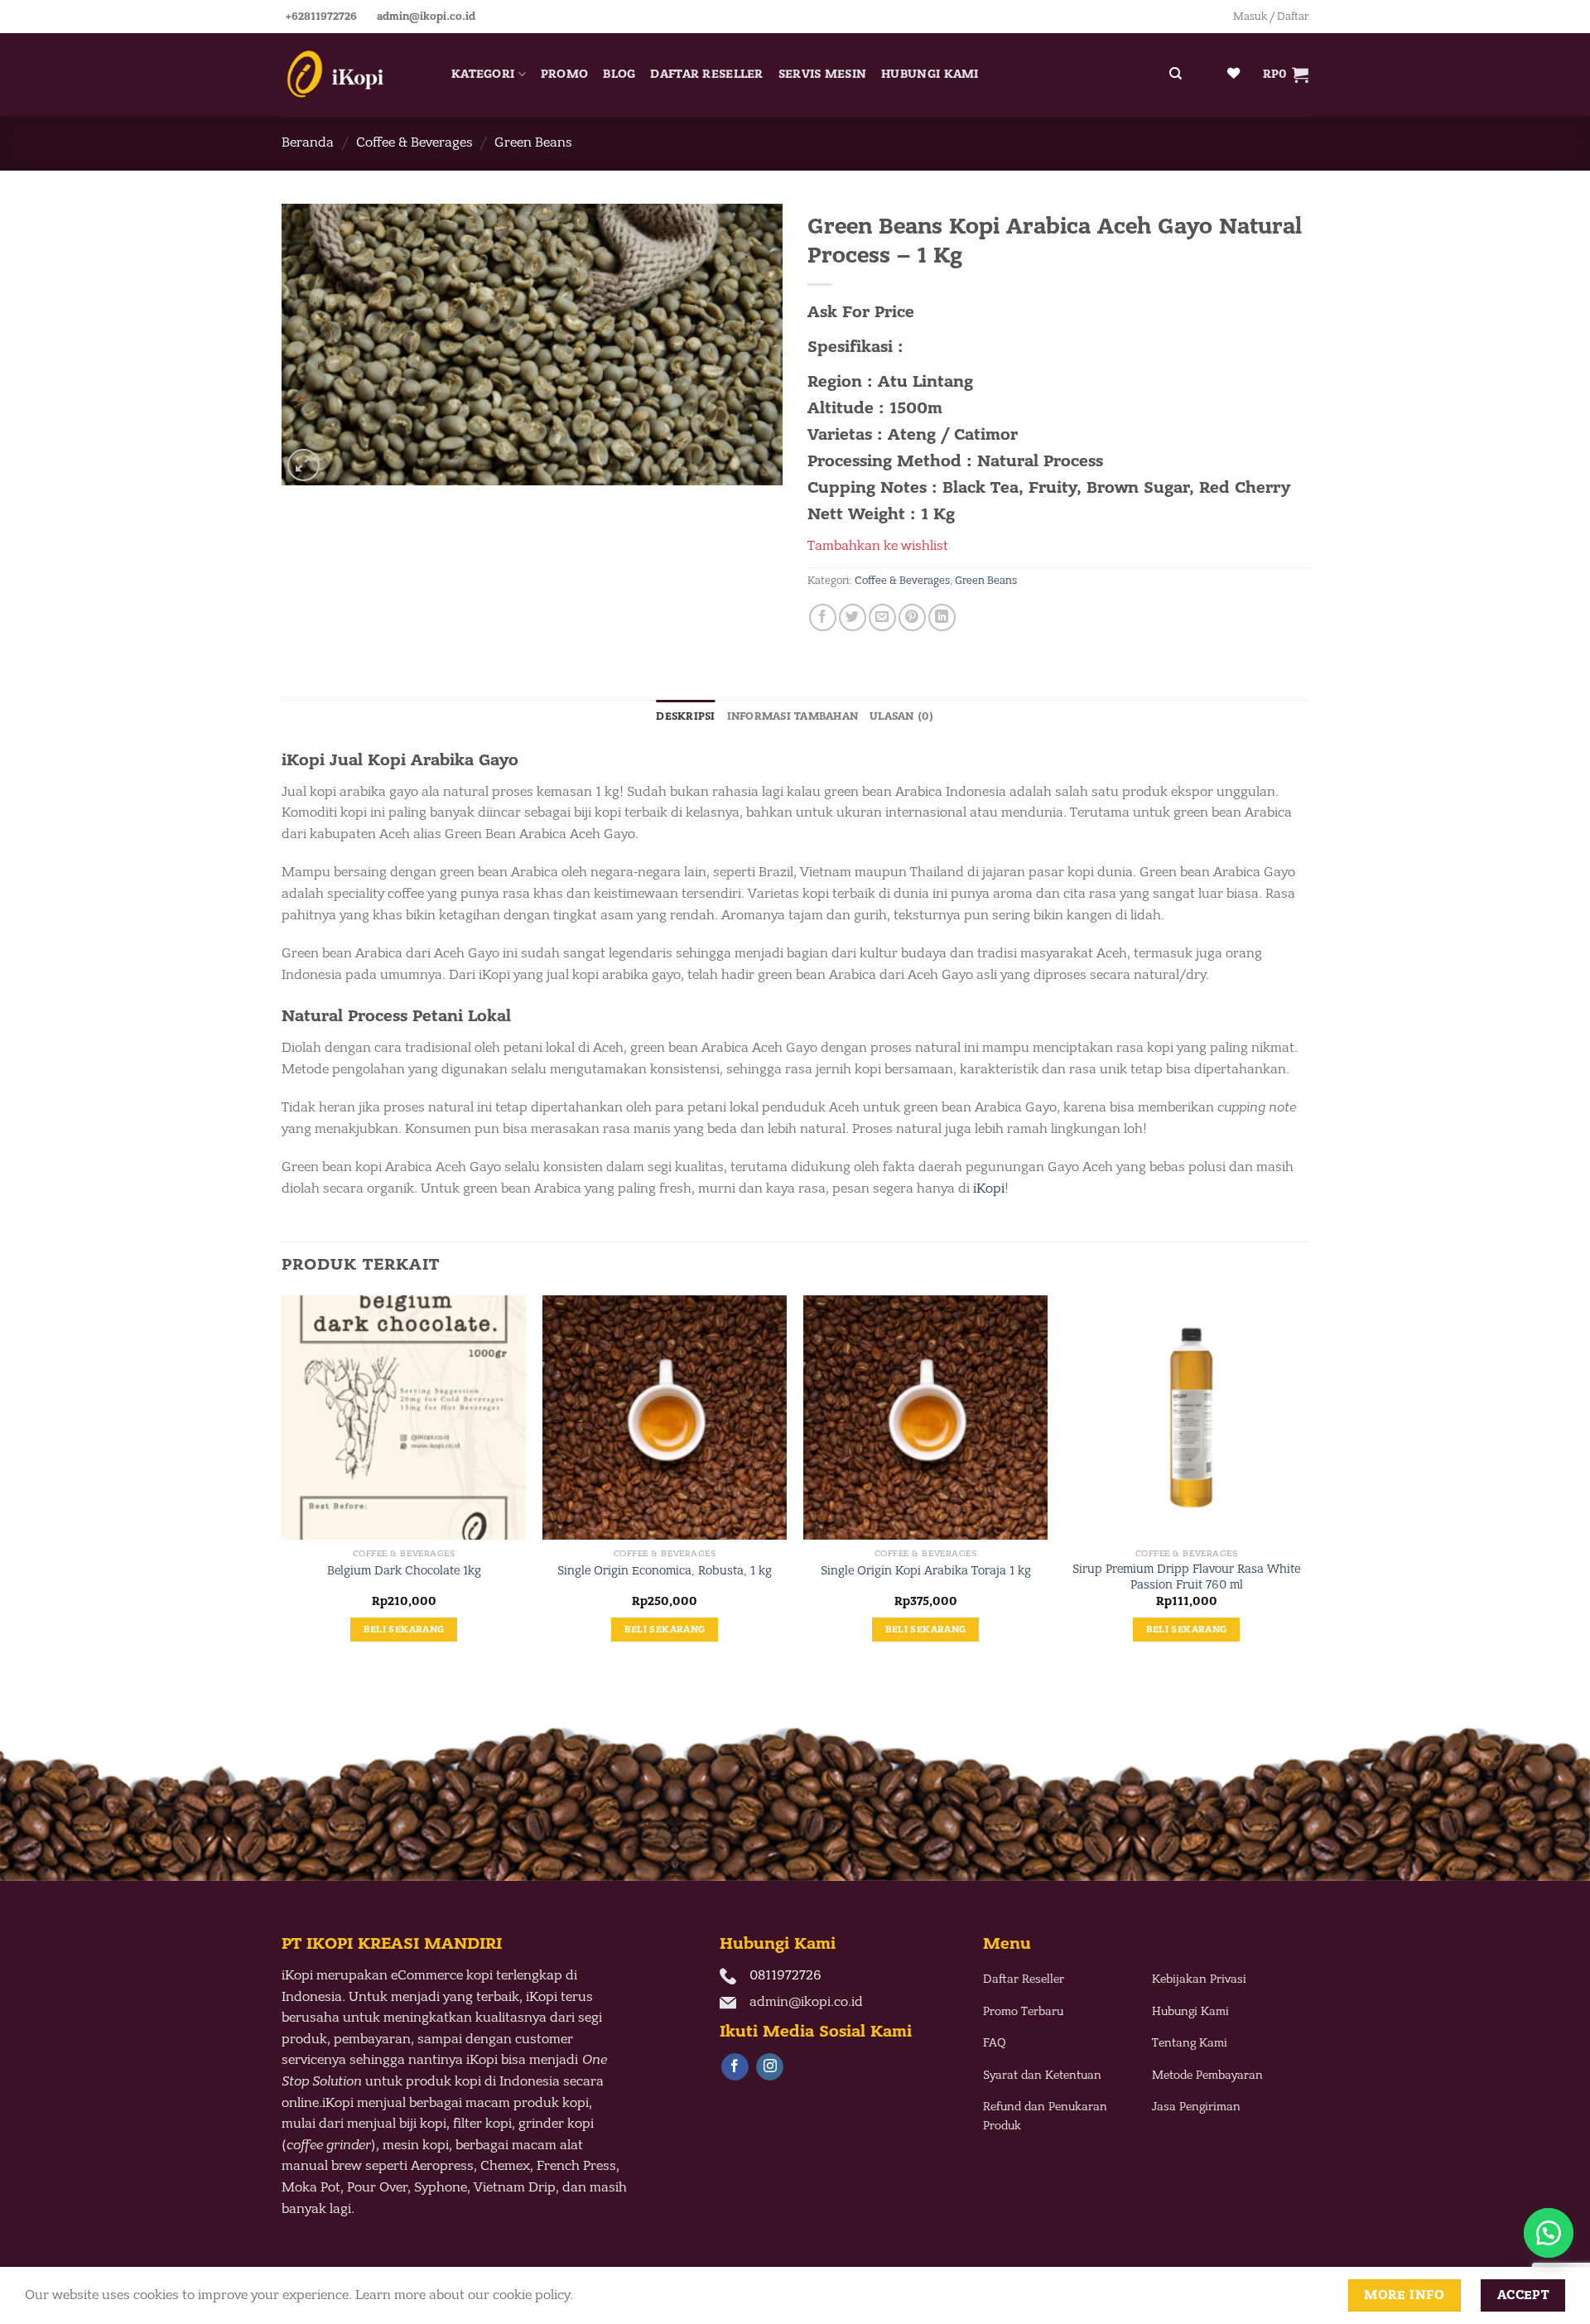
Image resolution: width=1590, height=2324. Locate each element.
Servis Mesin (822, 74)
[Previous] (282, 1483)
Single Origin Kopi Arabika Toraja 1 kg (926, 1571)
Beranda (308, 142)
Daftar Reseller (706, 74)
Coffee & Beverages (414, 142)
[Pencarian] (1176, 75)
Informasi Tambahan (793, 716)
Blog (619, 74)
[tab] (685, 716)
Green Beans (533, 142)
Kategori (483, 74)
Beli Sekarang (404, 1630)
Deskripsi (685, 716)
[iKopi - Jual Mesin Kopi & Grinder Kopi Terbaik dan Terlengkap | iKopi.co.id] (354, 75)
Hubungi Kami (930, 74)
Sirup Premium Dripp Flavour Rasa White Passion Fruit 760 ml (1186, 1577)
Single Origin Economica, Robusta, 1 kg (665, 1571)
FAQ (995, 2043)
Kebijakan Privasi (1199, 1979)
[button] (1549, 2233)
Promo (564, 74)
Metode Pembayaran (1207, 2075)
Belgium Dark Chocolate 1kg (404, 1571)
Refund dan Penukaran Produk (1045, 2116)
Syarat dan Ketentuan (1042, 2075)
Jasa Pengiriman (1196, 2107)
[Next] (1308, 1483)
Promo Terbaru (1023, 2011)
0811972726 (785, 1975)
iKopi (989, 1189)
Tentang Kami (1190, 2043)
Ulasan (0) (902, 716)
